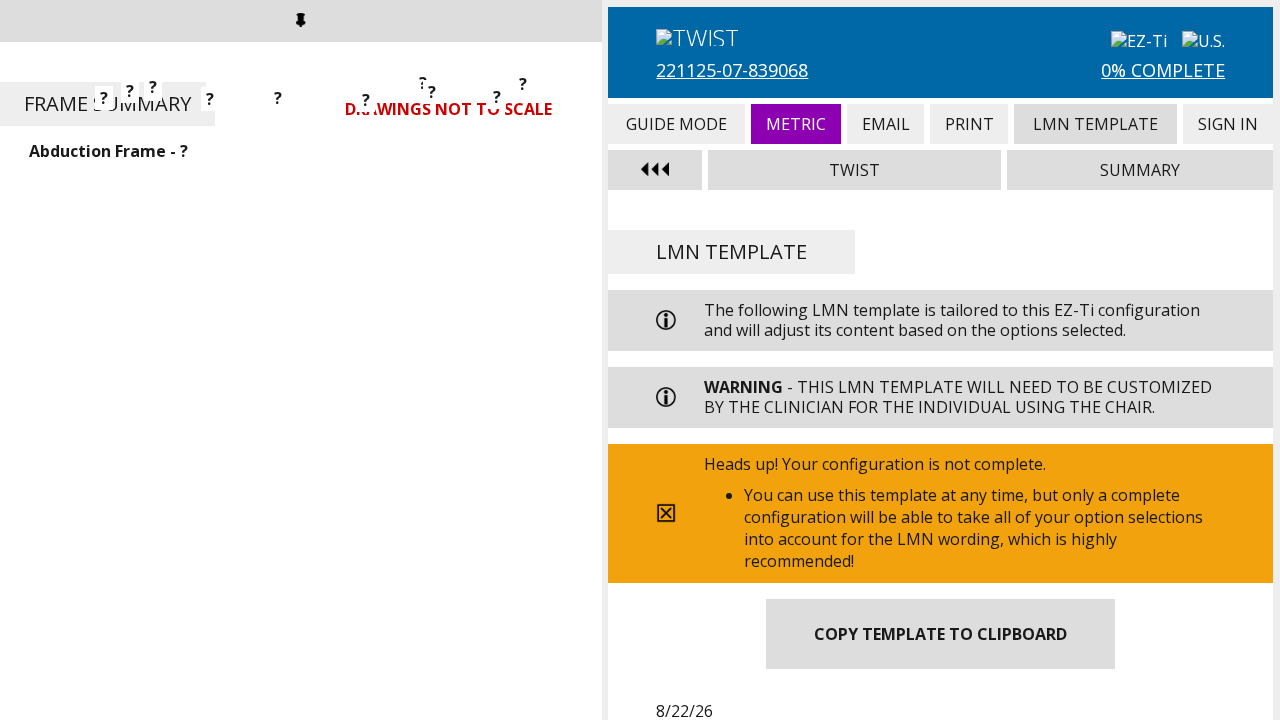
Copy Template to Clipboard (940, 634)
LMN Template (1095, 124)
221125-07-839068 (732, 70)
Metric (796, 124)
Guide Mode (676, 124)
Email (885, 124)
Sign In (1228, 124)
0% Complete (1163, 70)
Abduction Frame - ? (108, 151)
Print (969, 124)
